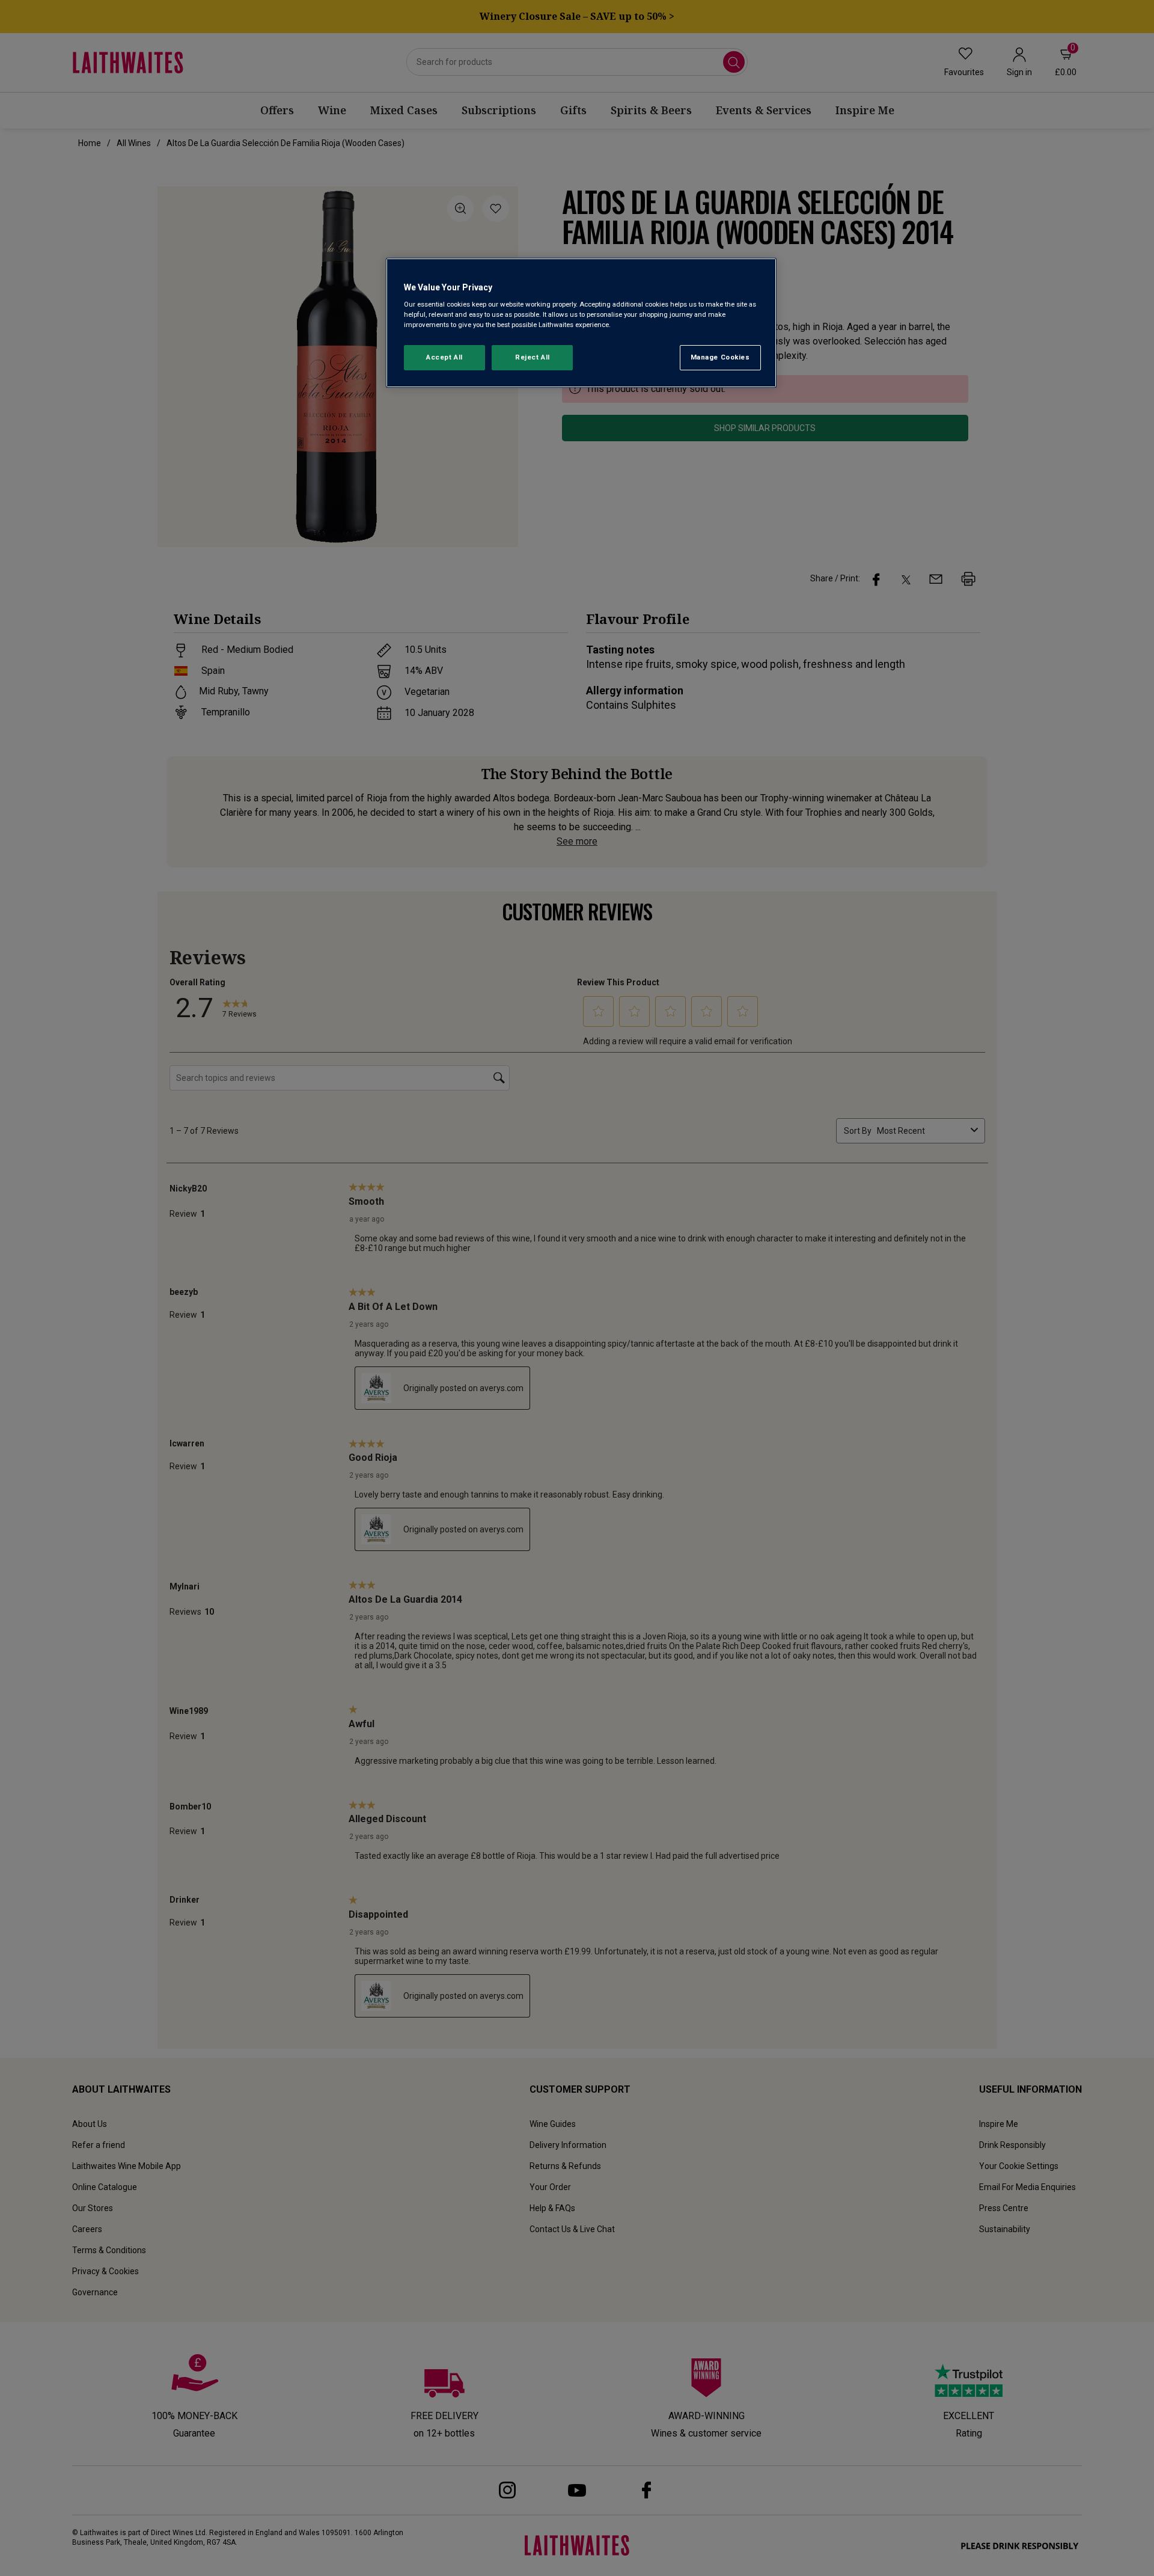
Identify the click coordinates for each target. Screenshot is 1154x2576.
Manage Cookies (720, 357)
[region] (581, 323)
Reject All (533, 357)
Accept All (444, 357)
